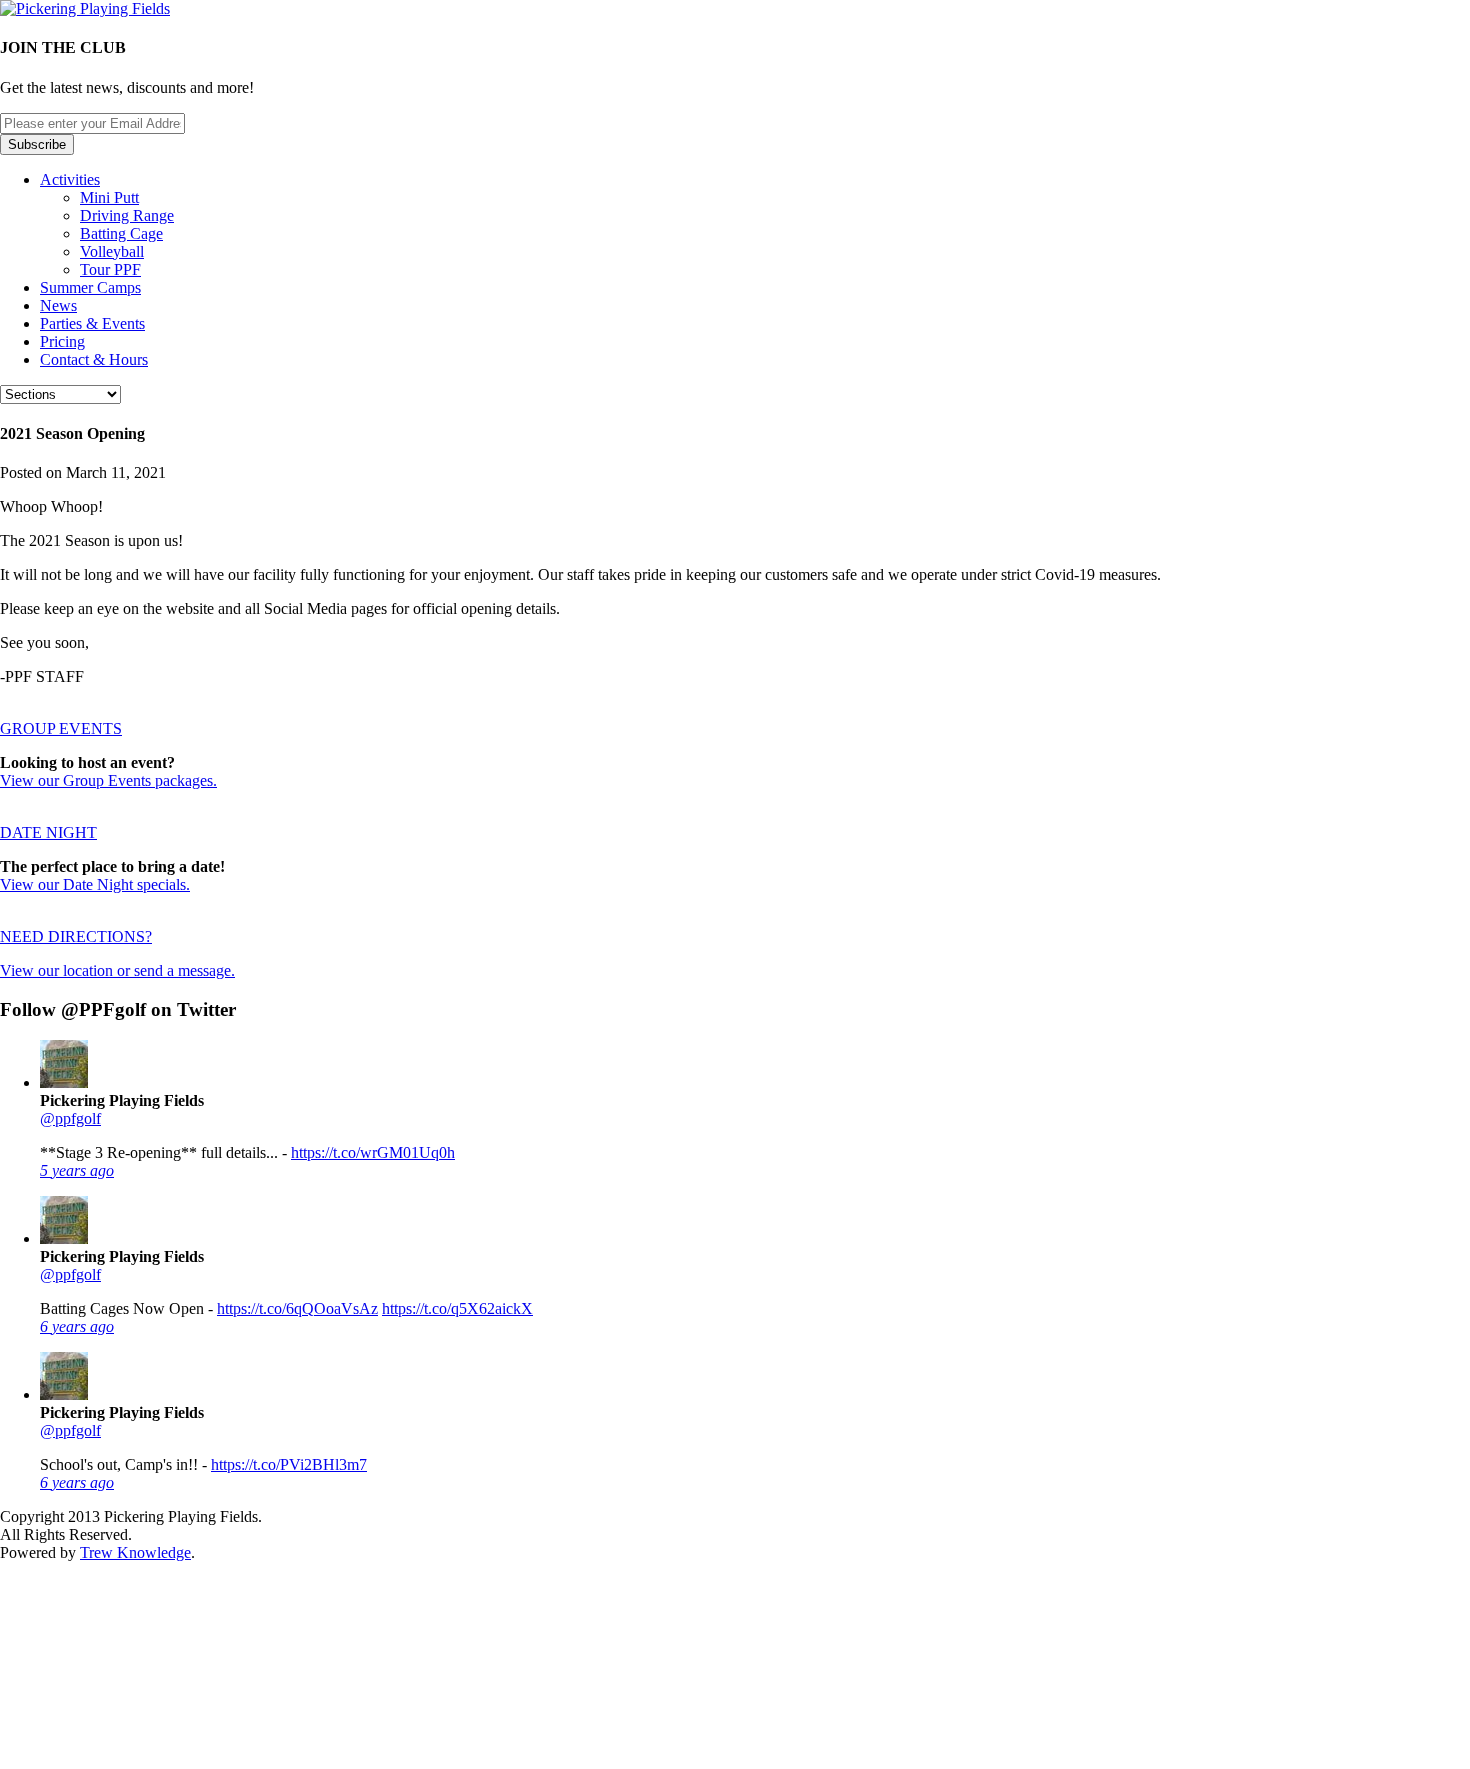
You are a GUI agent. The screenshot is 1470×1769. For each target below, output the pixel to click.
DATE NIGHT (48, 832)
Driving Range (127, 215)
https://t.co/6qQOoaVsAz (297, 1308)
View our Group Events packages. (108, 780)
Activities (70, 179)
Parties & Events (92, 323)
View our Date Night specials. (95, 884)
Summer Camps (90, 287)
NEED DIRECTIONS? (76, 936)
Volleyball (112, 251)
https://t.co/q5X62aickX (457, 1308)
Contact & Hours (94, 359)
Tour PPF (110, 269)
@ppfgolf (70, 1118)
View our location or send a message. (117, 970)
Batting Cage (121, 233)
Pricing (62, 341)
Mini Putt (109, 197)
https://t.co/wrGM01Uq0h (373, 1152)
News (58, 305)
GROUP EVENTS (61, 728)
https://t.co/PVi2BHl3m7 (289, 1464)
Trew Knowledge (135, 1552)
